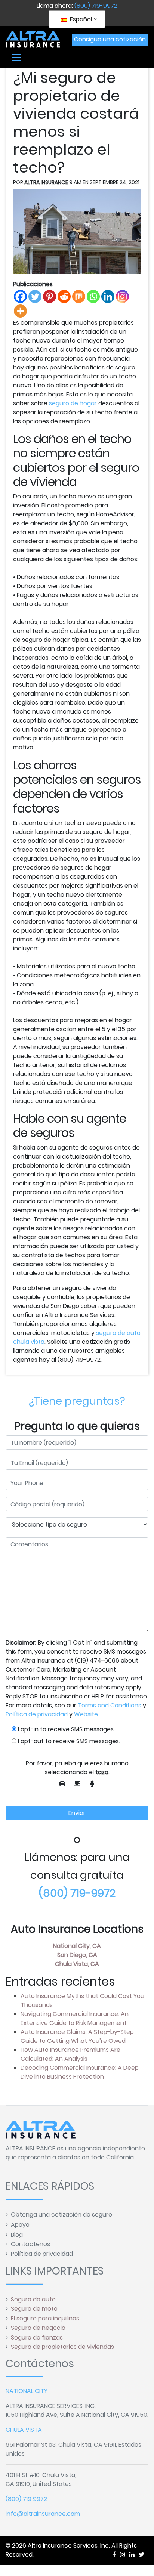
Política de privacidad (37, 1714)
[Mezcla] (79, 296)
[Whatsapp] (93, 296)
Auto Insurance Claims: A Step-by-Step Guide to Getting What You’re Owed (77, 2036)
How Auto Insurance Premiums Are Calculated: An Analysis (70, 2054)
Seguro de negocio (38, 2328)
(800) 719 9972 (26, 2499)
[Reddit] (64, 296)
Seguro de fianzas (37, 2337)
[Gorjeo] (35, 296)
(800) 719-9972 (96, 6)
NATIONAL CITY (27, 2391)
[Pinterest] (50, 296)
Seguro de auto (33, 2299)
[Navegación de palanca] (16, 57)
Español (80, 19)
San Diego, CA (77, 1955)
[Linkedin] (108, 296)
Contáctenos (30, 2244)
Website (86, 1714)
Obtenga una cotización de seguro (61, 2215)
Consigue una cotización (110, 39)
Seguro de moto (34, 2309)
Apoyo (20, 2225)
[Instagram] (122, 296)
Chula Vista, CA (77, 1964)
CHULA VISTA (24, 2430)
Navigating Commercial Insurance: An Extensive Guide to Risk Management (75, 2018)
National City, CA (77, 1946)
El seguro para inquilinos (45, 2318)
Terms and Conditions (110, 1705)
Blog (17, 2235)
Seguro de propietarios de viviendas (62, 2347)
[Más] (20, 311)
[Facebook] (20, 296)
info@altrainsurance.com (43, 2514)
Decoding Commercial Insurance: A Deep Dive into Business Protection (80, 2072)
